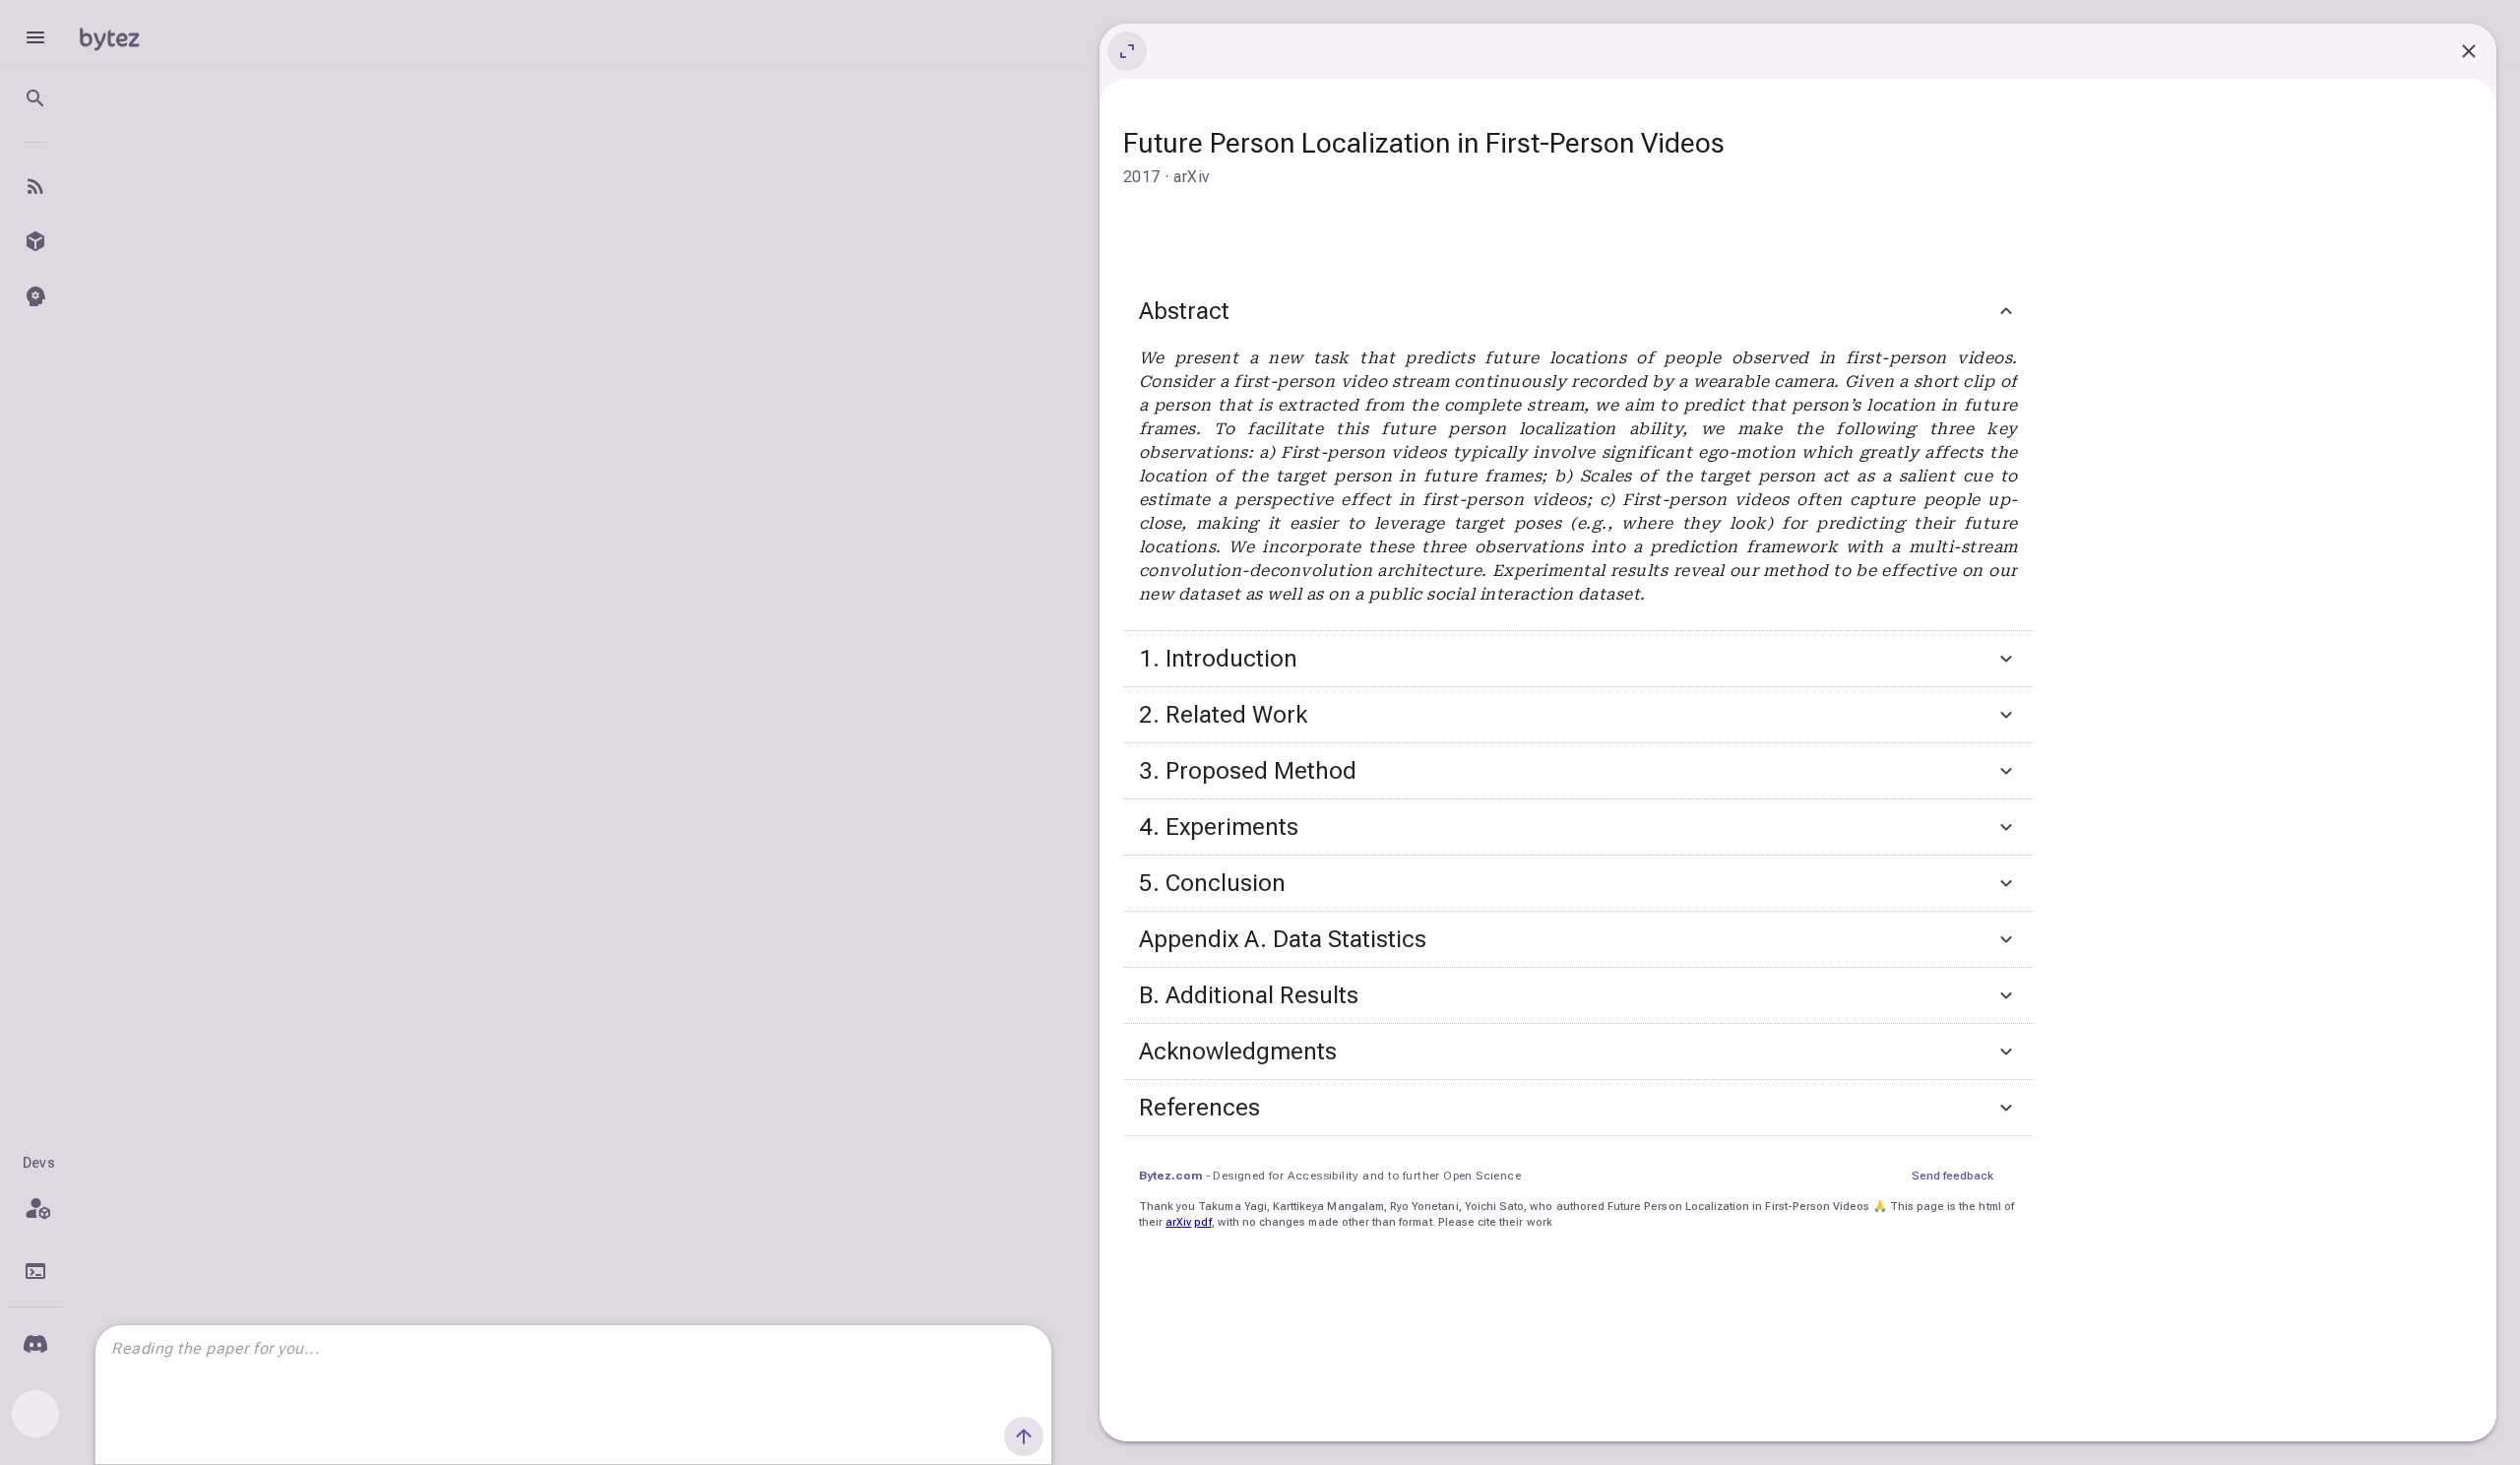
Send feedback (1953, 1176)
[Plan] (35, 1208)
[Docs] (35, 1271)
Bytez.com (1170, 1176)
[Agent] (35, 296)
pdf (1202, 1222)
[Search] (35, 98)
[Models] (35, 241)
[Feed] (35, 186)
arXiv (1178, 1222)
